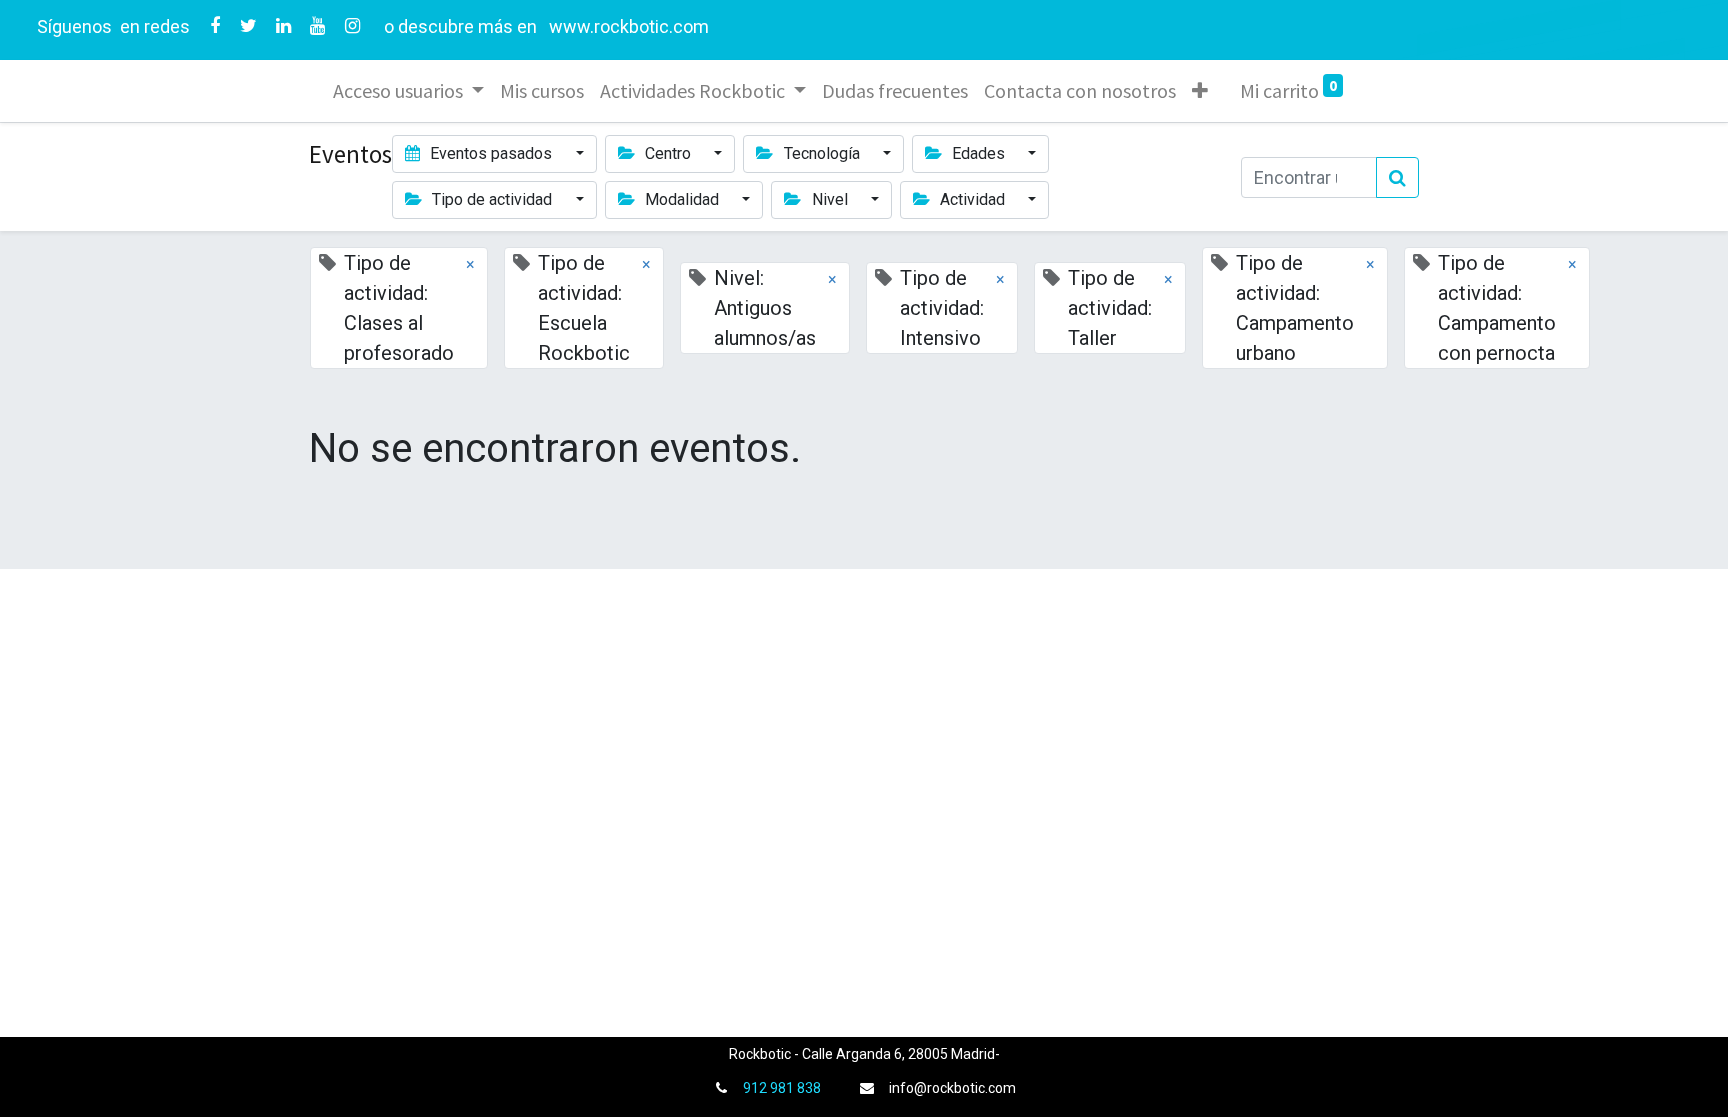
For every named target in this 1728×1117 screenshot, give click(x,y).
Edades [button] (978, 153)
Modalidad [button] (682, 199)
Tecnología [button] (822, 153)
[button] (1200, 91)
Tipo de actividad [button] (492, 199)
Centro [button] (668, 153)
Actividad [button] (972, 199)
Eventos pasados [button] (491, 153)
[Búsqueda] (1397, 177)
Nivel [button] (830, 199)
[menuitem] (542, 91)
